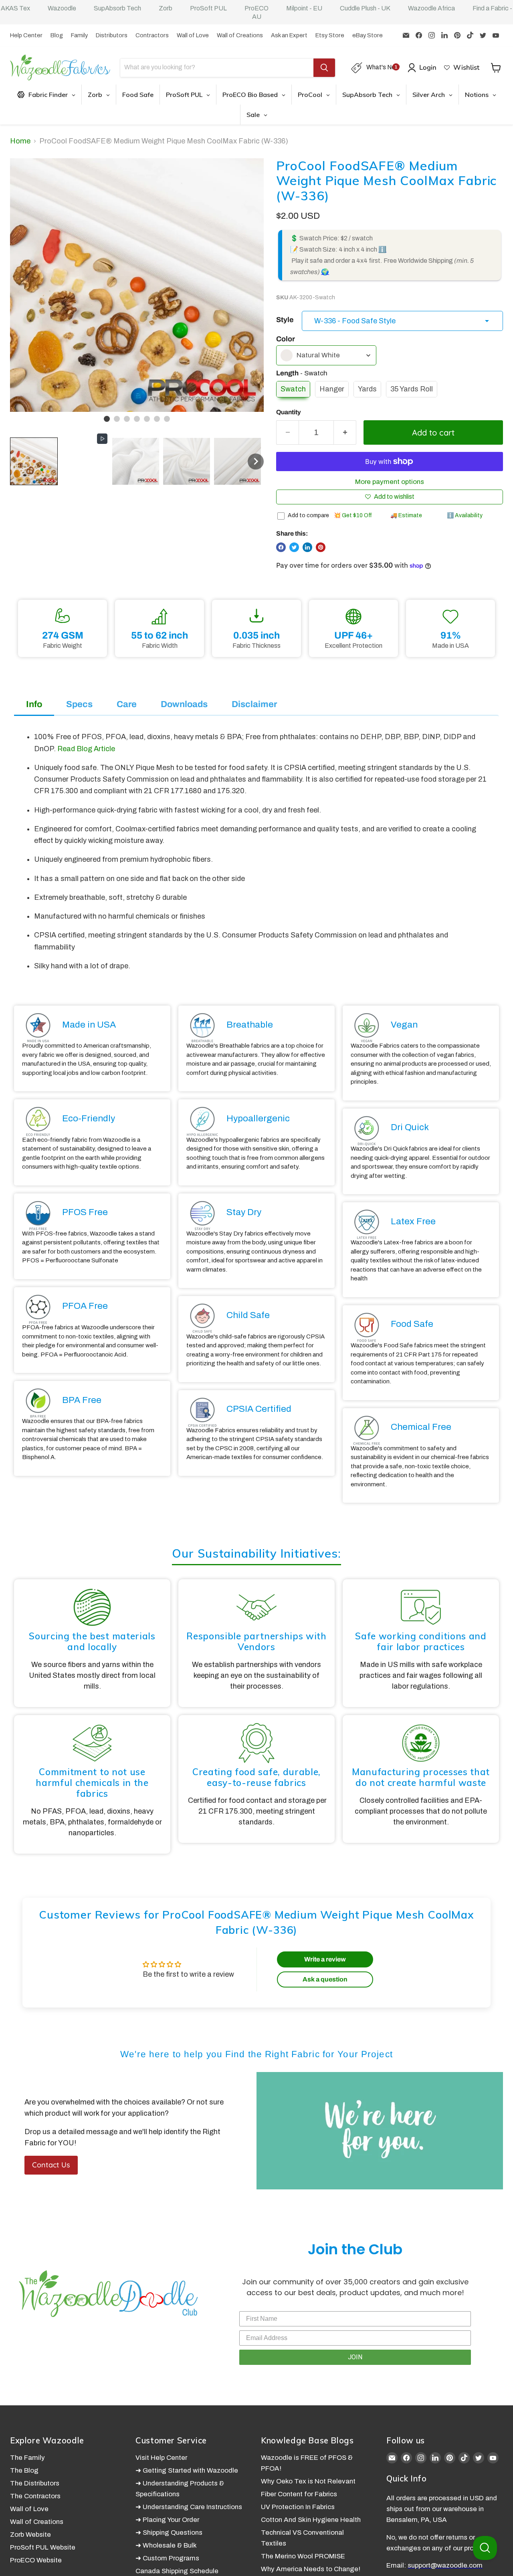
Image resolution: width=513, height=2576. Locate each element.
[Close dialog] (409, 1190)
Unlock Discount (338, 1358)
